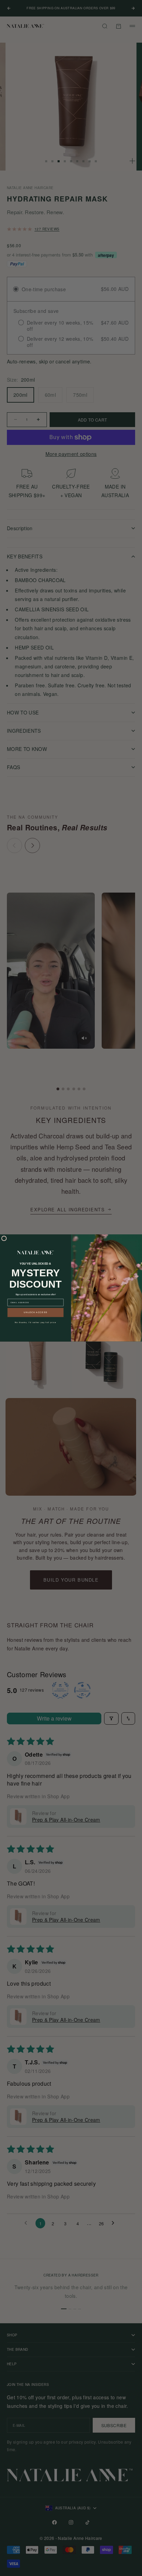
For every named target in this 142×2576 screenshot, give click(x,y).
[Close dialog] (4, 1239)
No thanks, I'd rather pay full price (35, 1322)
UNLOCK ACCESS (35, 1312)
